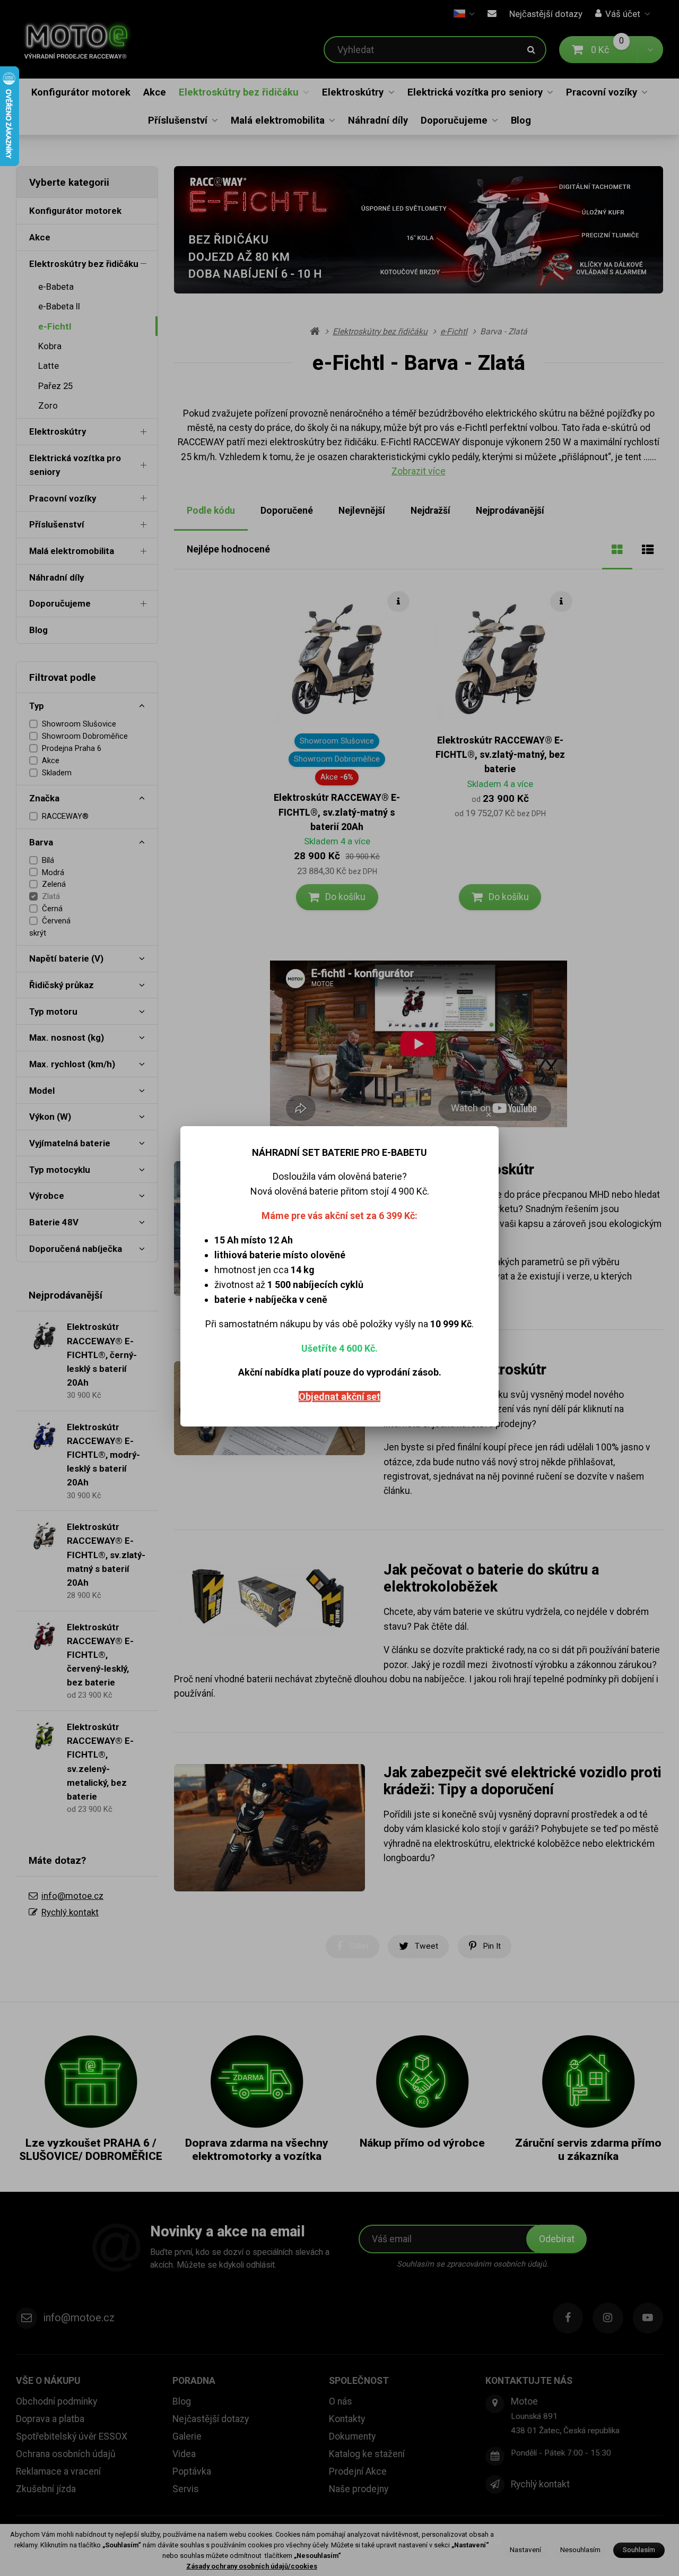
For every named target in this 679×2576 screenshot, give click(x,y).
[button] (489, 1114)
